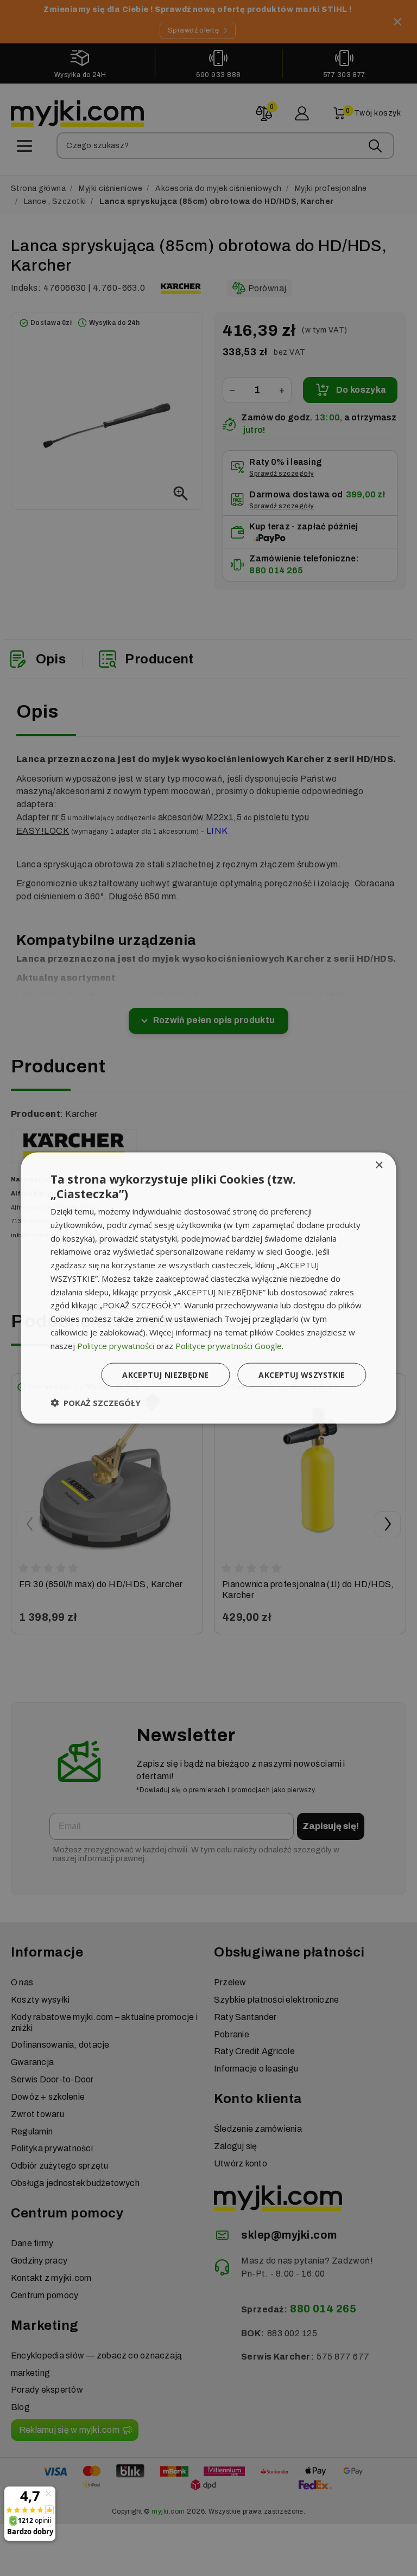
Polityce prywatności (116, 1345)
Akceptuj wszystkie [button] (302, 1375)
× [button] (379, 1165)
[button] (96, 1403)
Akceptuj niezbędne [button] (165, 1375)
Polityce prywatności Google (229, 1345)
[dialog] (208, 1288)
